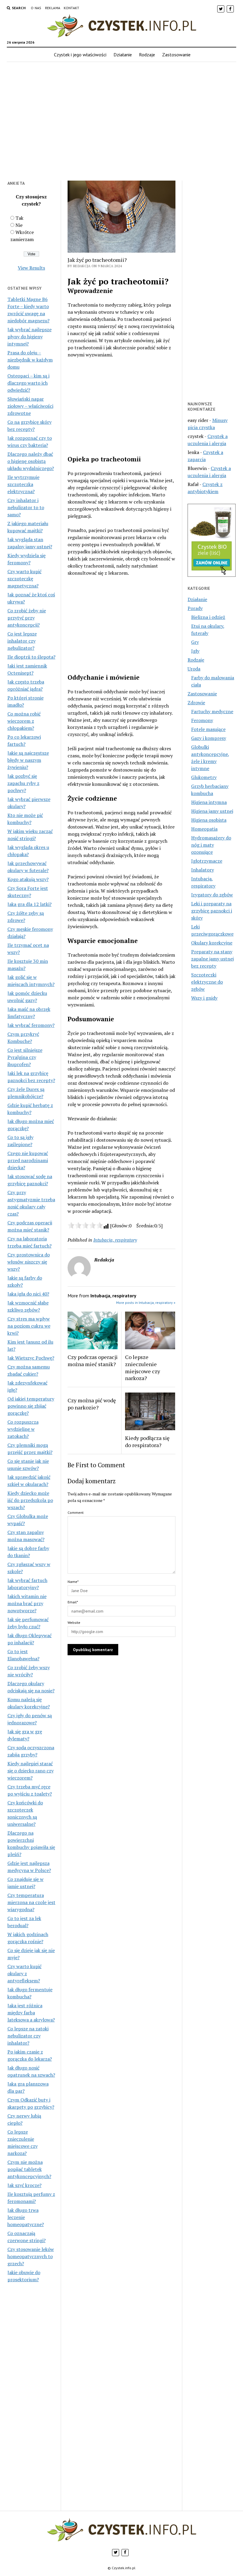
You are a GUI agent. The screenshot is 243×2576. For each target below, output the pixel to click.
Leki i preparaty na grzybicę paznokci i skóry (212, 911)
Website (74, 1622)
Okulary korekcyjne (212, 943)
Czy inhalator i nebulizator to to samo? (26, 507)
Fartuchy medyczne (212, 711)
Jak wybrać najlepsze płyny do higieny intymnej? (29, 337)
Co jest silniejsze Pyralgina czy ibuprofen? (25, 1057)
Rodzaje (147, 55)
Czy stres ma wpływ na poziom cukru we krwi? (29, 1326)
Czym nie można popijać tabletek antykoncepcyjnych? (29, 2169)
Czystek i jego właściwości (80, 55)
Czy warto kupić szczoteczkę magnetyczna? (24, 579)
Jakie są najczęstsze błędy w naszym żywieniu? (28, 760)
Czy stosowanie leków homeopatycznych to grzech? (31, 2256)
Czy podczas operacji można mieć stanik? (93, 1361)
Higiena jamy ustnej (212, 811)
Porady (195, 608)
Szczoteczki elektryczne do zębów (207, 982)
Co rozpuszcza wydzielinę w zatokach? (23, 1429)
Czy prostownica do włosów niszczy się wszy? (29, 1262)
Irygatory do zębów (212, 895)
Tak (19, 218)
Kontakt (72, 8)
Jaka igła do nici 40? (28, 1294)
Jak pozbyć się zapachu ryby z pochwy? (23, 783)
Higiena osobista (209, 820)
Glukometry (204, 777)
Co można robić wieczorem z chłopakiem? (24, 721)
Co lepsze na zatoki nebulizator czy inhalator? (28, 2036)
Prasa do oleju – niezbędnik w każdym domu (30, 360)
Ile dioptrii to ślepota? (31, 657)
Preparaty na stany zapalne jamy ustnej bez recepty (212, 959)
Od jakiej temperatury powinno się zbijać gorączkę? (31, 1406)
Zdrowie (196, 702)
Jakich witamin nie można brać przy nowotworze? (27, 1603)
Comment (76, 1512)
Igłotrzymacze (207, 861)
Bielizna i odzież (208, 617)
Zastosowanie (176, 55)
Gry (195, 642)
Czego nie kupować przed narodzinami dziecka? (28, 1160)
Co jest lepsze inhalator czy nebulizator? (22, 641)
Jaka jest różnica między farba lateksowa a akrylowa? (31, 2013)
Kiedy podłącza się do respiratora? (147, 1441)
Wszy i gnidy (204, 998)
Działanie (123, 55)
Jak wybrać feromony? (31, 1025)
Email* (73, 1602)
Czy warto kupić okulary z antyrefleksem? (24, 1973)
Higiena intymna (209, 802)
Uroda (194, 669)
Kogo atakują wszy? (28, 879)
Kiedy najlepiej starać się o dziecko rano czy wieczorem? (31, 1771)
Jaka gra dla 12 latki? (29, 904)
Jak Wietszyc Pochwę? (31, 1358)
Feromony (202, 720)
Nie (19, 225)
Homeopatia (204, 829)
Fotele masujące (208, 729)
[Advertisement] (121, 125)
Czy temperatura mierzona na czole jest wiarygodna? (31, 1902)
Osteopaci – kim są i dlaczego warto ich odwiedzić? (28, 383)
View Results (31, 268)
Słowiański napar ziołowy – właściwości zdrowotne (30, 406)
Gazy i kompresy (209, 738)
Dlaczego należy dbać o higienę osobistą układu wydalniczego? (31, 461)
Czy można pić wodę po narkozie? (92, 1404)
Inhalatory (203, 870)
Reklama (53, 8)
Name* (73, 1582)
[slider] (85, 1225)
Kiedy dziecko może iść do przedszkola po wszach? (30, 1500)
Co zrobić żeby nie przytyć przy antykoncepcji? (27, 618)
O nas (36, 8)
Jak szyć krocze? (24, 2185)
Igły (195, 651)
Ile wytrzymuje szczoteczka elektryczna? (23, 484)
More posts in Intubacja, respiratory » (146, 1303)
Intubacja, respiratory (115, 1240)
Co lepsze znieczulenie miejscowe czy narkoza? (143, 1368)
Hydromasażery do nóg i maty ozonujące (211, 845)
